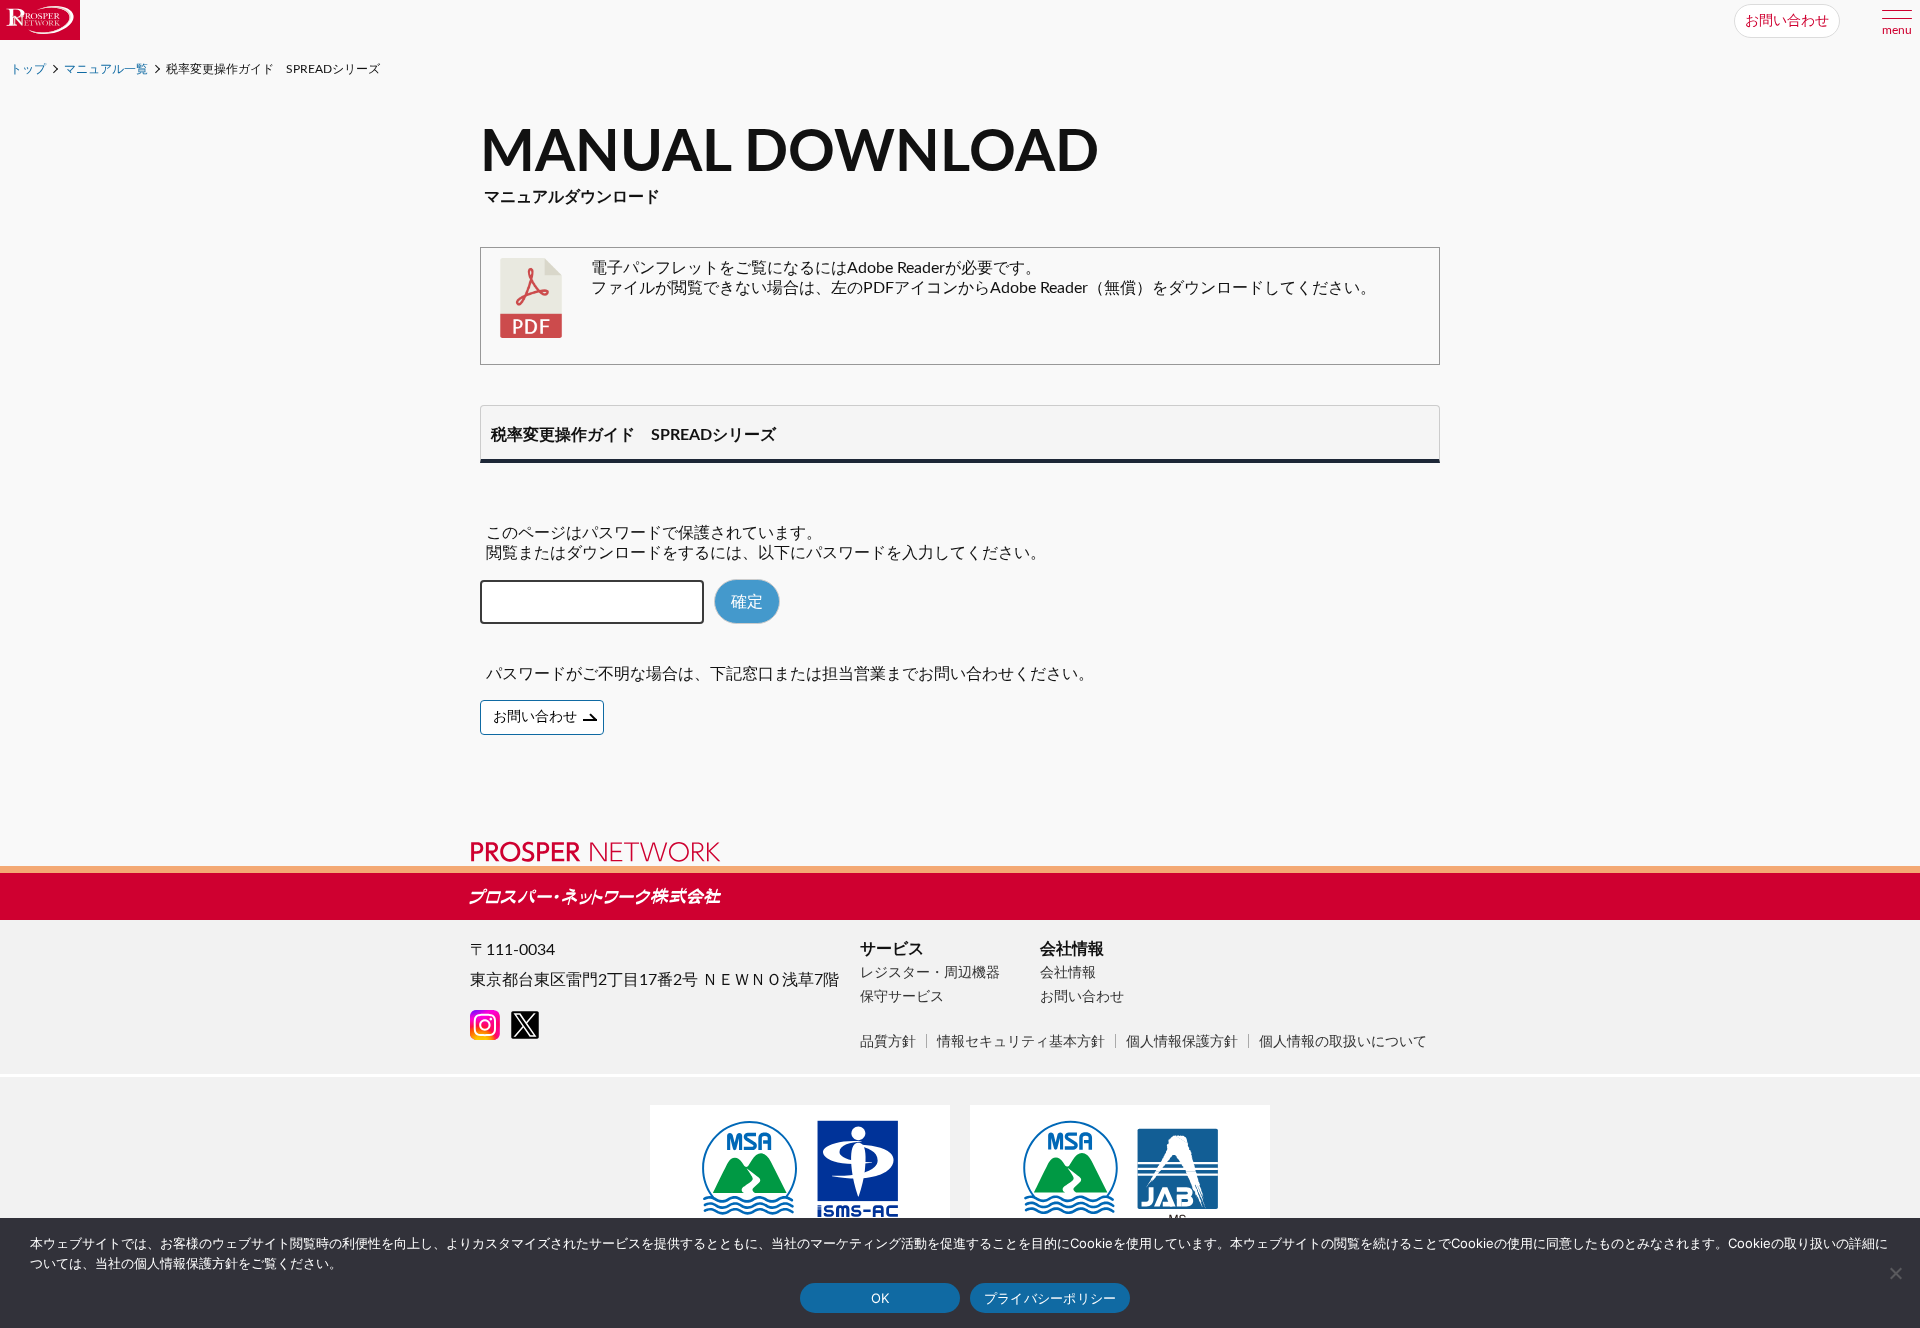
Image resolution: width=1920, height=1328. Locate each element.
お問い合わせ (1787, 21)
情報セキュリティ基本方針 (1021, 1042)
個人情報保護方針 (1182, 1042)
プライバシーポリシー (1050, 1298)
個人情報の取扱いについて (1343, 1042)
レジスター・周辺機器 (930, 973)
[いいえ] (1895, 1273)
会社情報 (1068, 973)
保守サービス (902, 997)
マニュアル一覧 (106, 69)
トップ (28, 69)
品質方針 (888, 1042)
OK (880, 1298)
